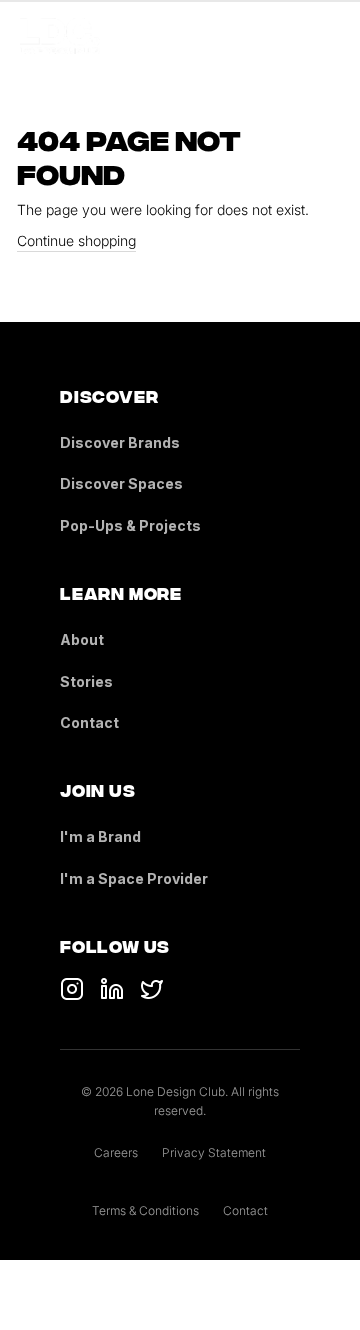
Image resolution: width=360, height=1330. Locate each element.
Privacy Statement (214, 1152)
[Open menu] (328, 36)
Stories (86, 681)
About (82, 639)
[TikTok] (72, 989)
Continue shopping (76, 240)
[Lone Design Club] (60, 36)
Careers (116, 1152)
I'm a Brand (100, 836)
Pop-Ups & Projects (130, 525)
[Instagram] (152, 989)
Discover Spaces (121, 483)
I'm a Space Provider (134, 878)
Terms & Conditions (145, 1210)
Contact (89, 722)
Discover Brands (120, 442)
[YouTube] (112, 989)
